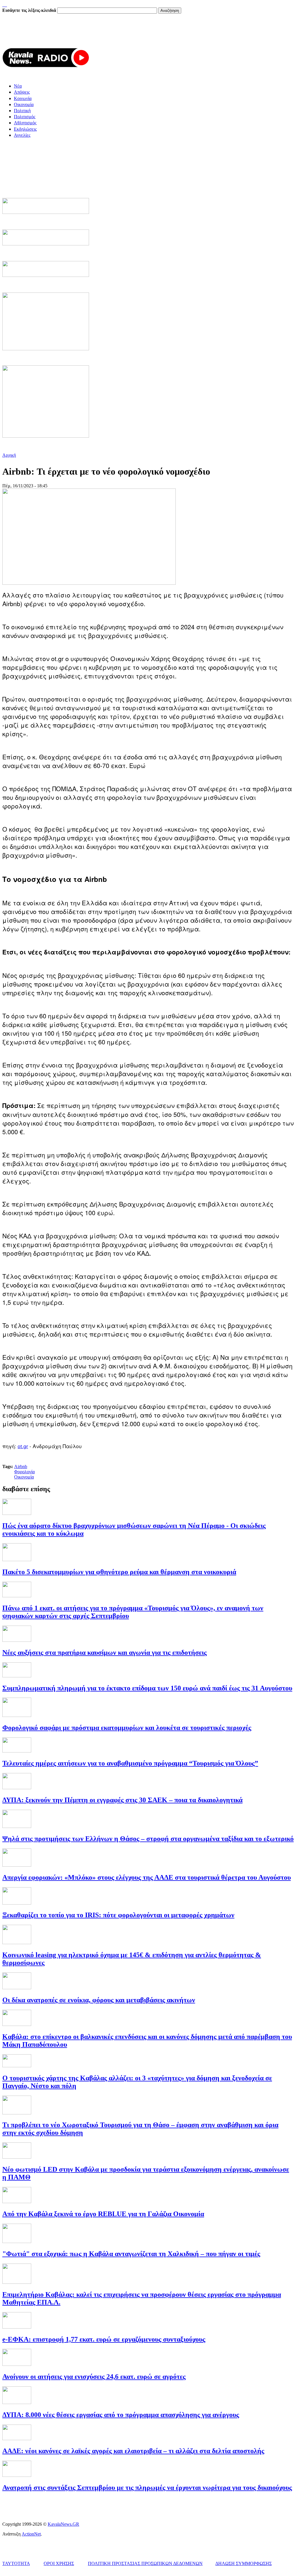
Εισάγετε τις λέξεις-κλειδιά (30, 10)
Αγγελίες (22, 135)
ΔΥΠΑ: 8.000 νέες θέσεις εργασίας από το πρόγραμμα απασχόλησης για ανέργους (121, 2415)
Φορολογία (24, 1472)
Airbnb (21, 1466)
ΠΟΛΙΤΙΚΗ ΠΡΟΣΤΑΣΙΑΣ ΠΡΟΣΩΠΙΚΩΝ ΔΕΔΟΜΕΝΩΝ (145, 2563)
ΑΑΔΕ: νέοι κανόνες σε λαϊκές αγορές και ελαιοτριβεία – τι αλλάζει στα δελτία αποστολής (133, 2451)
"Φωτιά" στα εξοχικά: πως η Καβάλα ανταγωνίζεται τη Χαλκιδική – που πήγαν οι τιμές (131, 2254)
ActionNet (31, 2534)
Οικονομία (24, 104)
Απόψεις (22, 92)
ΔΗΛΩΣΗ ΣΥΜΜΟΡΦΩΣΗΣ (244, 2563)
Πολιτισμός (25, 117)
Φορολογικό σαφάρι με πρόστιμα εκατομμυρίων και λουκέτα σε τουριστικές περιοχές (127, 1728)
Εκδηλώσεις (25, 129)
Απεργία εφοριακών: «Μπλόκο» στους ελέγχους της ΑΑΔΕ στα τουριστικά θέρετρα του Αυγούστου (147, 1877)
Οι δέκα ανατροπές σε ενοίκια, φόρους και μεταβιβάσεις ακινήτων (99, 2000)
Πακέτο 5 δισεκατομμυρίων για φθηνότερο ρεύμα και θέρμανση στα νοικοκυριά (119, 1572)
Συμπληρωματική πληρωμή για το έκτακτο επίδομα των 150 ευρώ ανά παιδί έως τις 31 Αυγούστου (147, 1688)
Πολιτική (22, 111)
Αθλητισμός (25, 123)
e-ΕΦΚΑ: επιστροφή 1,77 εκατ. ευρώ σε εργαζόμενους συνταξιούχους (104, 2339)
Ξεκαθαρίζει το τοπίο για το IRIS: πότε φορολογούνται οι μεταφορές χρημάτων (118, 1915)
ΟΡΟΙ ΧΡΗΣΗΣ (59, 2563)
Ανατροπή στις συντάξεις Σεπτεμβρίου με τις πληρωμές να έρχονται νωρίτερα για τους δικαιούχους (147, 2488)
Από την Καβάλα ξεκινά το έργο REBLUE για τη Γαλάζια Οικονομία (103, 2214)
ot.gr (23, 1446)
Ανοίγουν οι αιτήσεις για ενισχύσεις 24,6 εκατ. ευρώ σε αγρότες (94, 2377)
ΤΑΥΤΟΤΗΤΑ (16, 2563)
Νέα (18, 86)
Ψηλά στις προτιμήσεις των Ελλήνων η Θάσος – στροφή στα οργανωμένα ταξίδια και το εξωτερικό (148, 1839)
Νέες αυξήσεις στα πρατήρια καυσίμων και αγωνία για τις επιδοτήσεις (104, 1652)
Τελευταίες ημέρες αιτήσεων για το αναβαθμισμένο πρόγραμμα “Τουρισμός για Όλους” (130, 1763)
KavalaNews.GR (63, 2524)
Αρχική (9, 455)
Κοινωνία (23, 98)
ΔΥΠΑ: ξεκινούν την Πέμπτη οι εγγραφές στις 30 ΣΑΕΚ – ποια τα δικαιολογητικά (122, 1800)
